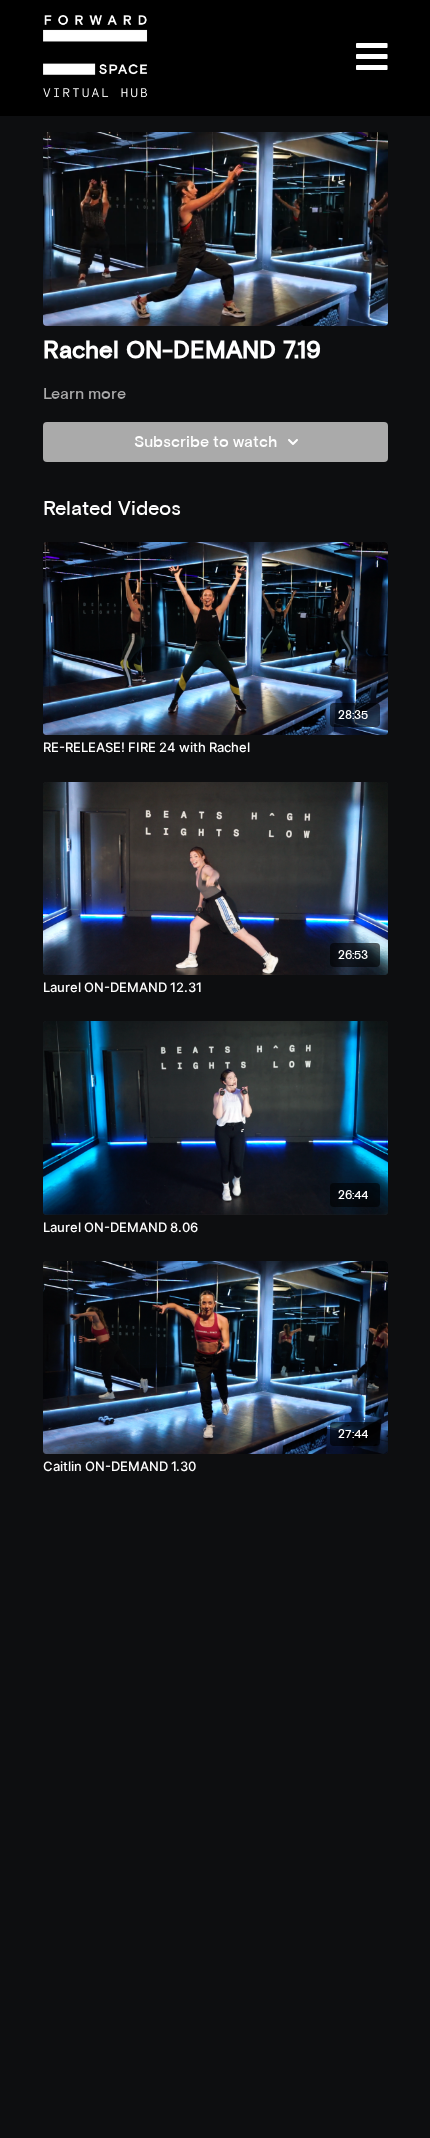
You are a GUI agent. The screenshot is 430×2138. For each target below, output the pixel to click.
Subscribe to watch (205, 441)
